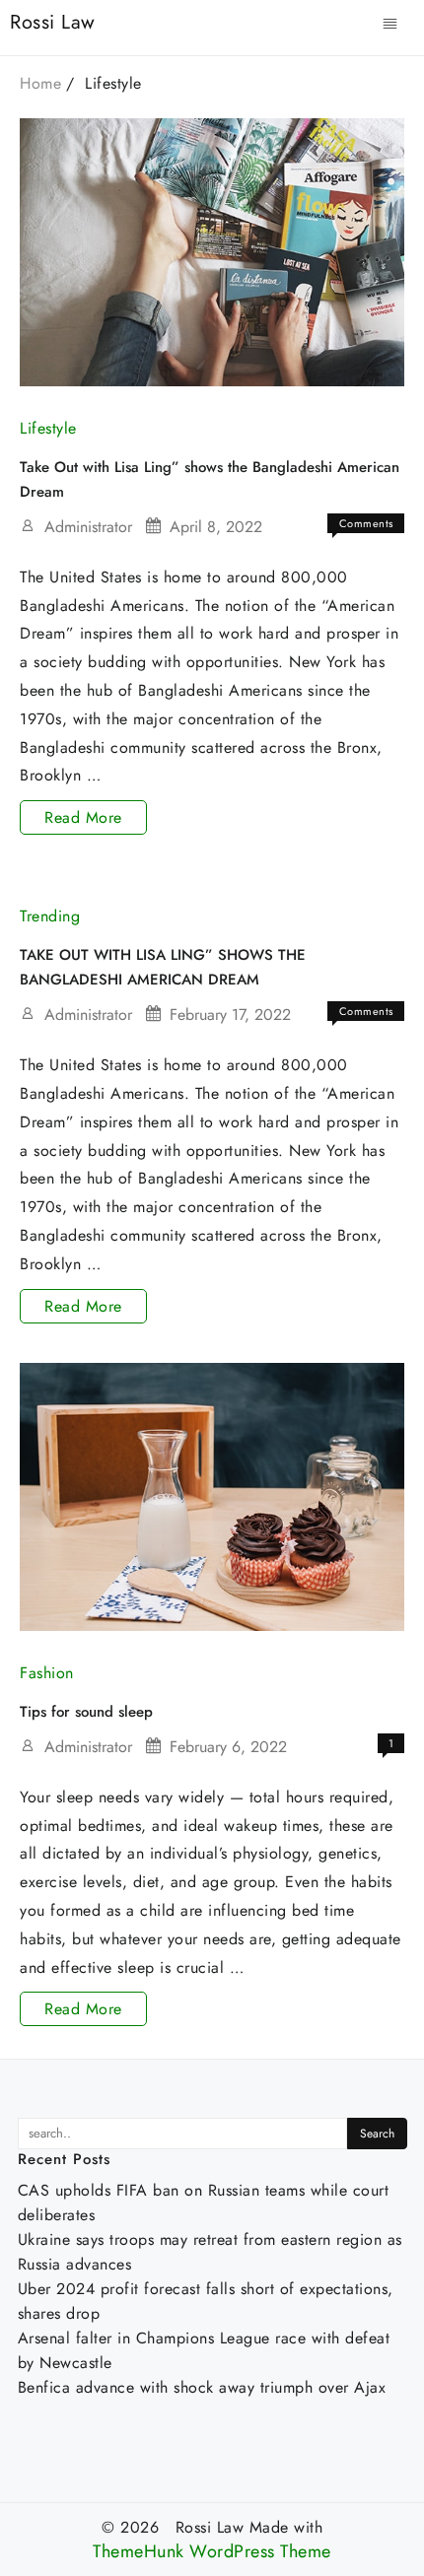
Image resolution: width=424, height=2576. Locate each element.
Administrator (88, 527)
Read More (86, 820)
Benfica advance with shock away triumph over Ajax (202, 2387)
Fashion (47, 1673)
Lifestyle (48, 428)
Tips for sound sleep (86, 1712)
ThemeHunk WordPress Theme (212, 2552)
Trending (50, 916)
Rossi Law (53, 22)
